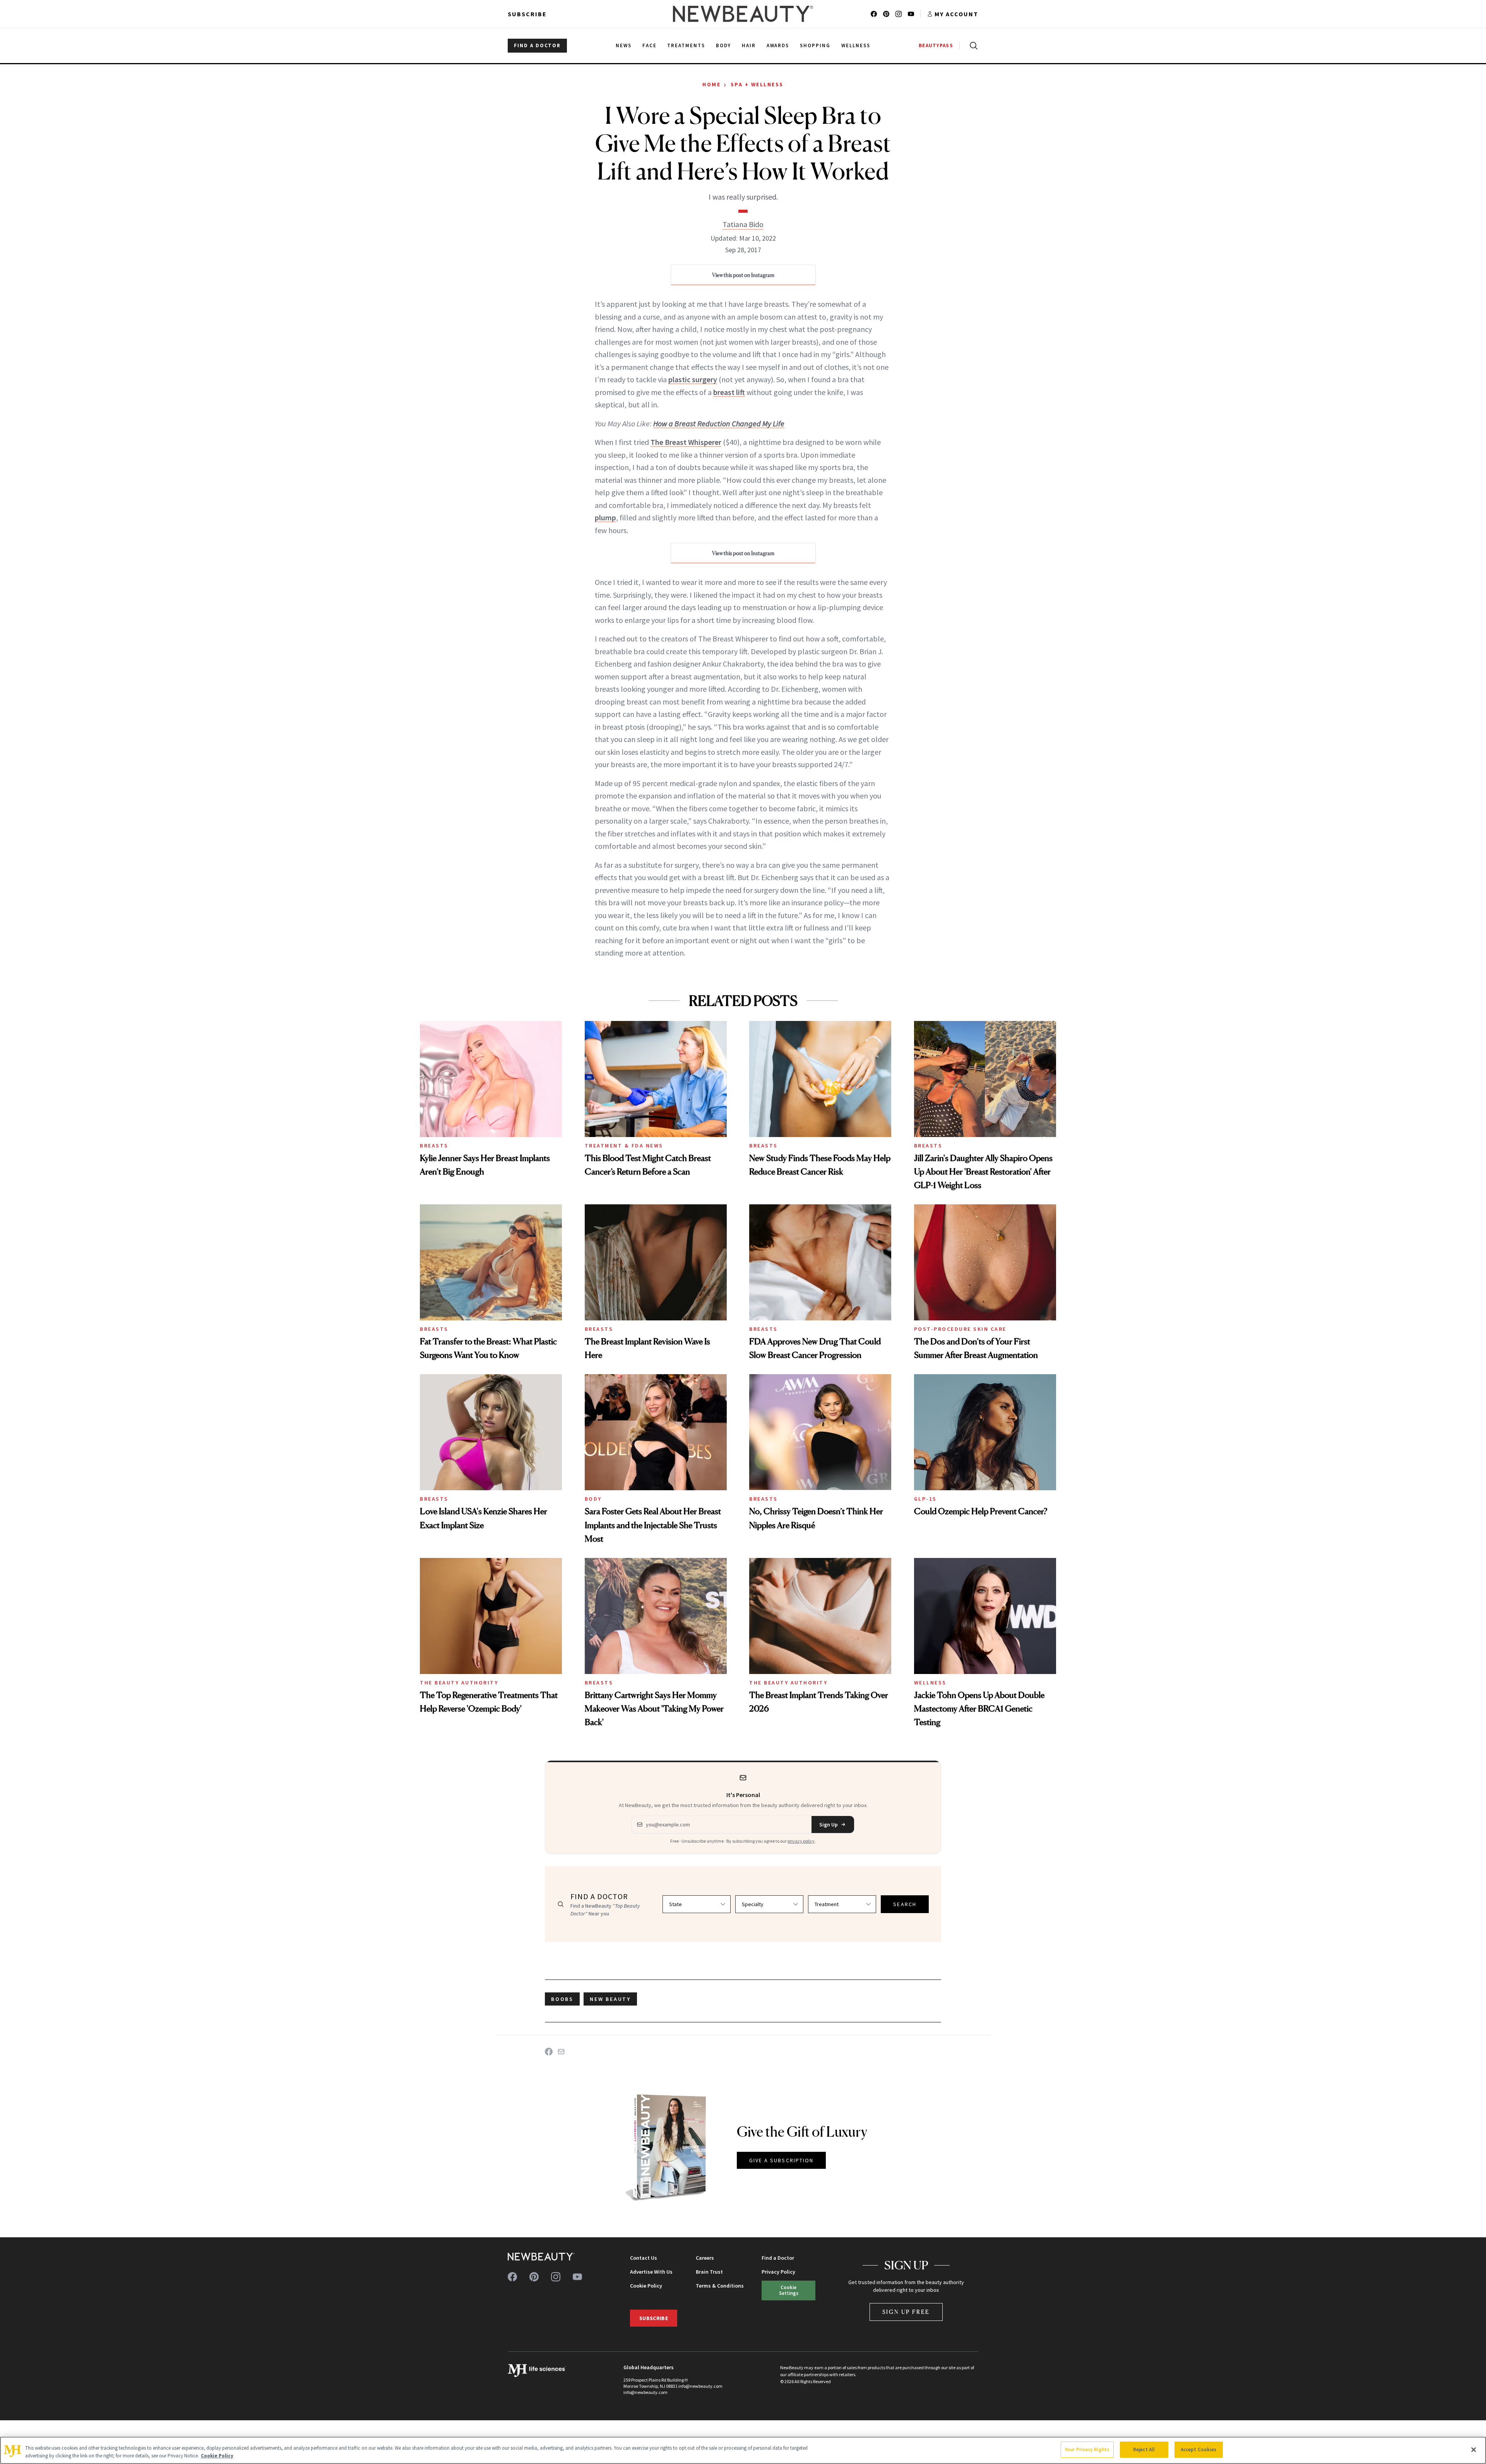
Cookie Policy (646, 2286)
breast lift (729, 392)
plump (605, 517)
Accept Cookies (1199, 2449)
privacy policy (801, 1841)
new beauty (610, 1999)
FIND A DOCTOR (537, 45)
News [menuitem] (624, 45)
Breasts (434, 1146)
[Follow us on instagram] (899, 14)
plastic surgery (693, 379)
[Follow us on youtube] (911, 14)
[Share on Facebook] (549, 2052)
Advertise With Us (651, 2272)
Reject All (1144, 2449)
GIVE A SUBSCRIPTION (782, 2160)
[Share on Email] (561, 2052)
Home (711, 84)
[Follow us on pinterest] (886, 14)
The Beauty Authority (459, 1683)
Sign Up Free (906, 2312)
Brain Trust (709, 2272)
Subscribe (527, 14)
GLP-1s (925, 1499)
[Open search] (972, 46)
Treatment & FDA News (624, 1146)
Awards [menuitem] (778, 45)
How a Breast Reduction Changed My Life (719, 423)
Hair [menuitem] (749, 45)
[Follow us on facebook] (874, 14)
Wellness (930, 1683)
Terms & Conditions (720, 2286)
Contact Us (644, 2258)
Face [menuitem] (650, 45)
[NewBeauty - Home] (743, 14)
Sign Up (829, 1824)
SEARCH (905, 1904)
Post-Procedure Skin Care (960, 1329)
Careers (705, 2258)
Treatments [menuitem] (686, 45)
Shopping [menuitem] (815, 45)
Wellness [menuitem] (856, 45)
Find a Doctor (778, 2258)
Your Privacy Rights (1087, 2449)
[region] (743, 2450)
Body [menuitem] (723, 45)
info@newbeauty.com (645, 2392)
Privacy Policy (778, 2272)
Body (593, 1499)
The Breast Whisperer (686, 442)
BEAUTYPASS (936, 45)
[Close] (1474, 2450)
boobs (562, 1999)
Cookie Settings (789, 2290)
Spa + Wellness (757, 84)
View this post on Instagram (743, 275)
